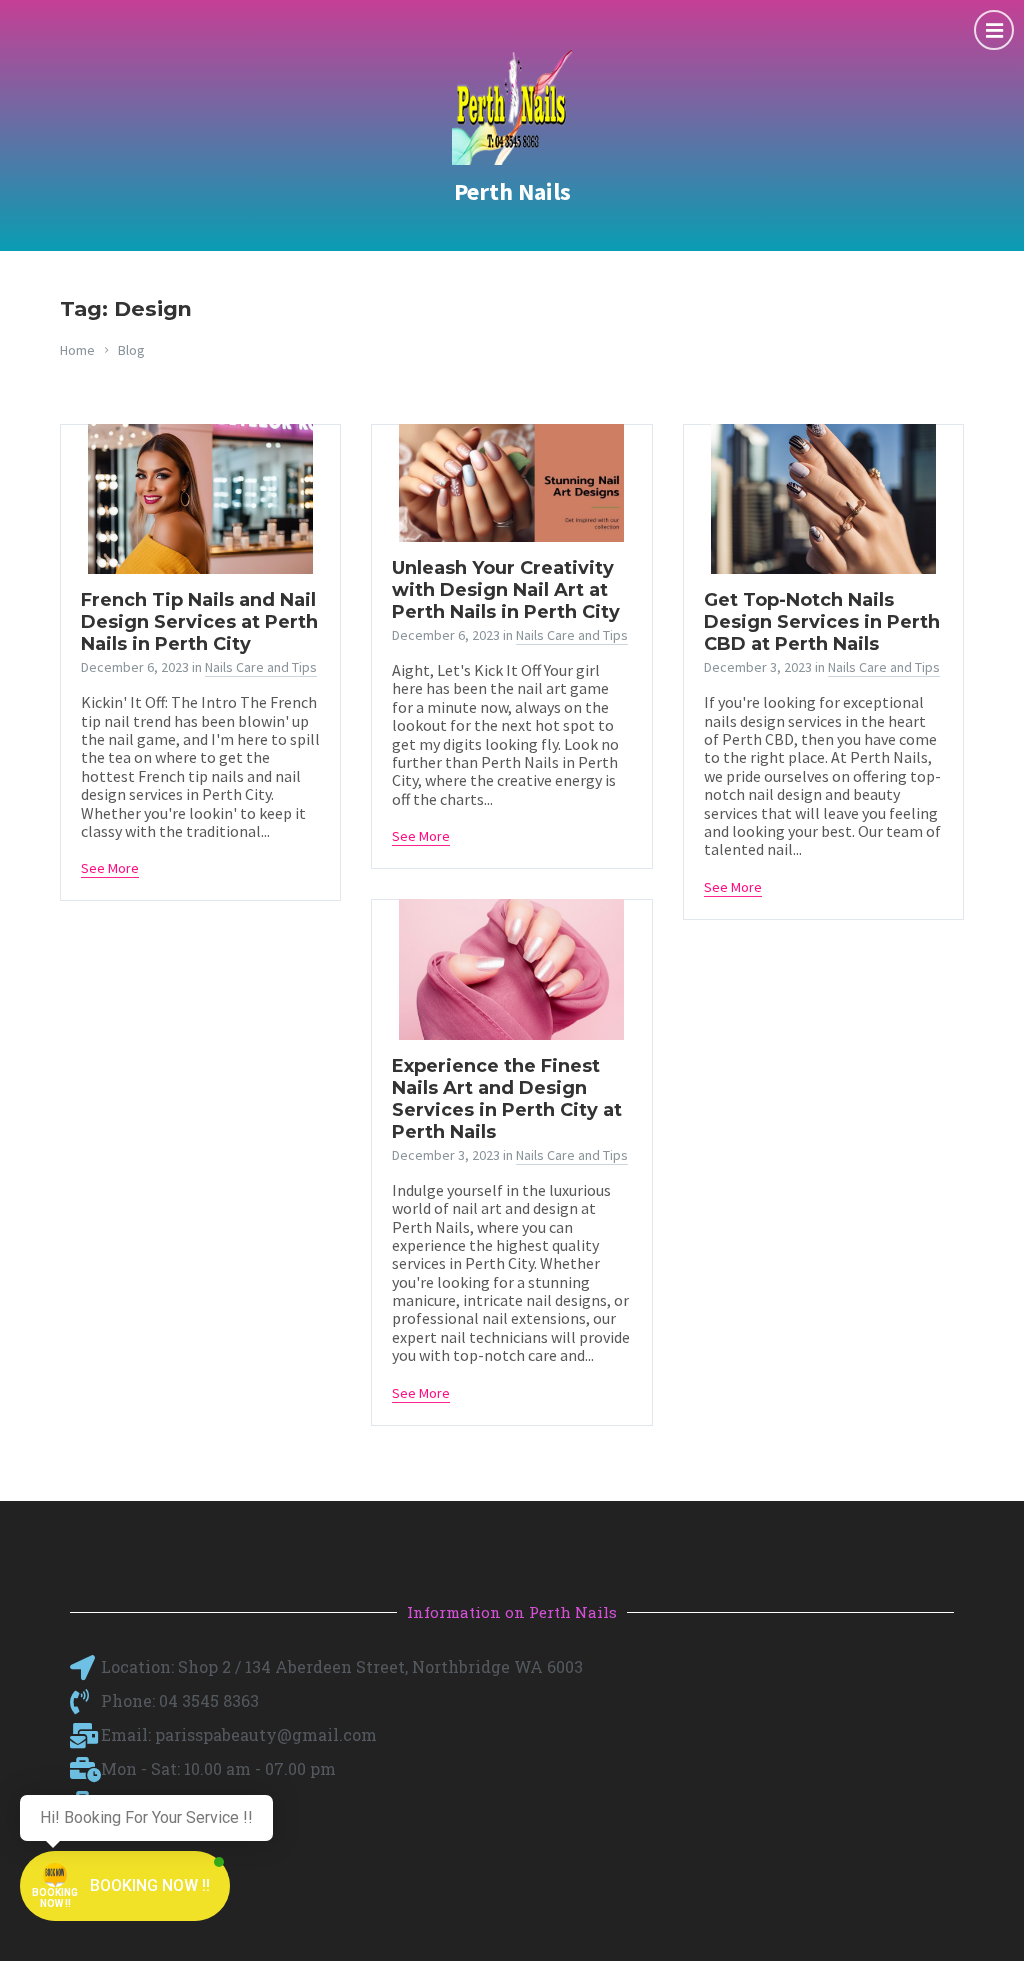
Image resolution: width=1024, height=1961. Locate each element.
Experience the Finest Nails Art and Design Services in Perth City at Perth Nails (507, 1099)
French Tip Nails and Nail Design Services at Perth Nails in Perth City (199, 622)
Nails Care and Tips (261, 667)
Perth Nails (512, 191)
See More (110, 868)
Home (77, 350)
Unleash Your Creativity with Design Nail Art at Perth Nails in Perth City (506, 590)
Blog (131, 350)
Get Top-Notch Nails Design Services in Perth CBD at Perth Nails (822, 622)
